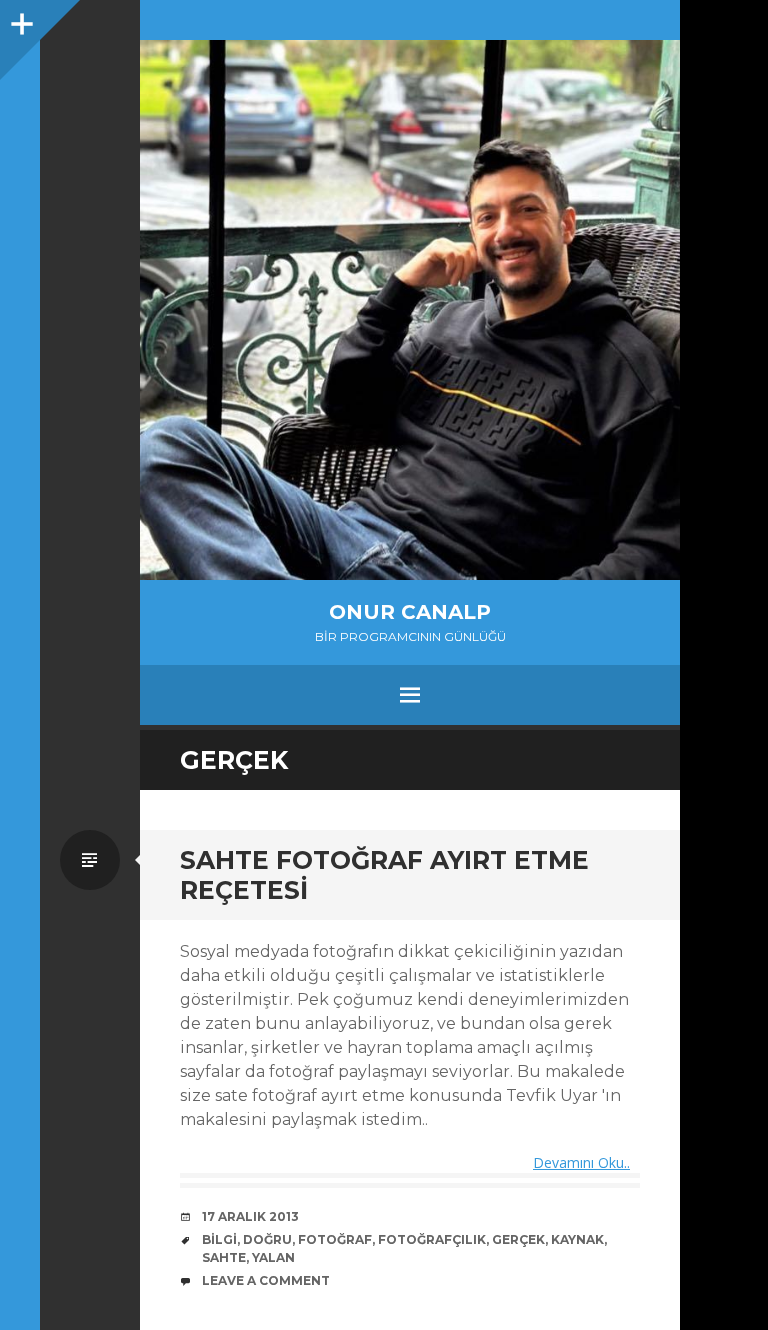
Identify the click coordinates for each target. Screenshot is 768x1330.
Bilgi (219, 1239)
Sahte (224, 1257)
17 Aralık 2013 (250, 1216)
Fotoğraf (335, 1239)
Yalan (273, 1257)
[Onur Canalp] (410, 310)
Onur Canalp (410, 612)
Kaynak (577, 1239)
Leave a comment (266, 1280)
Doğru (267, 1239)
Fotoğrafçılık (432, 1239)
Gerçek (518, 1239)
